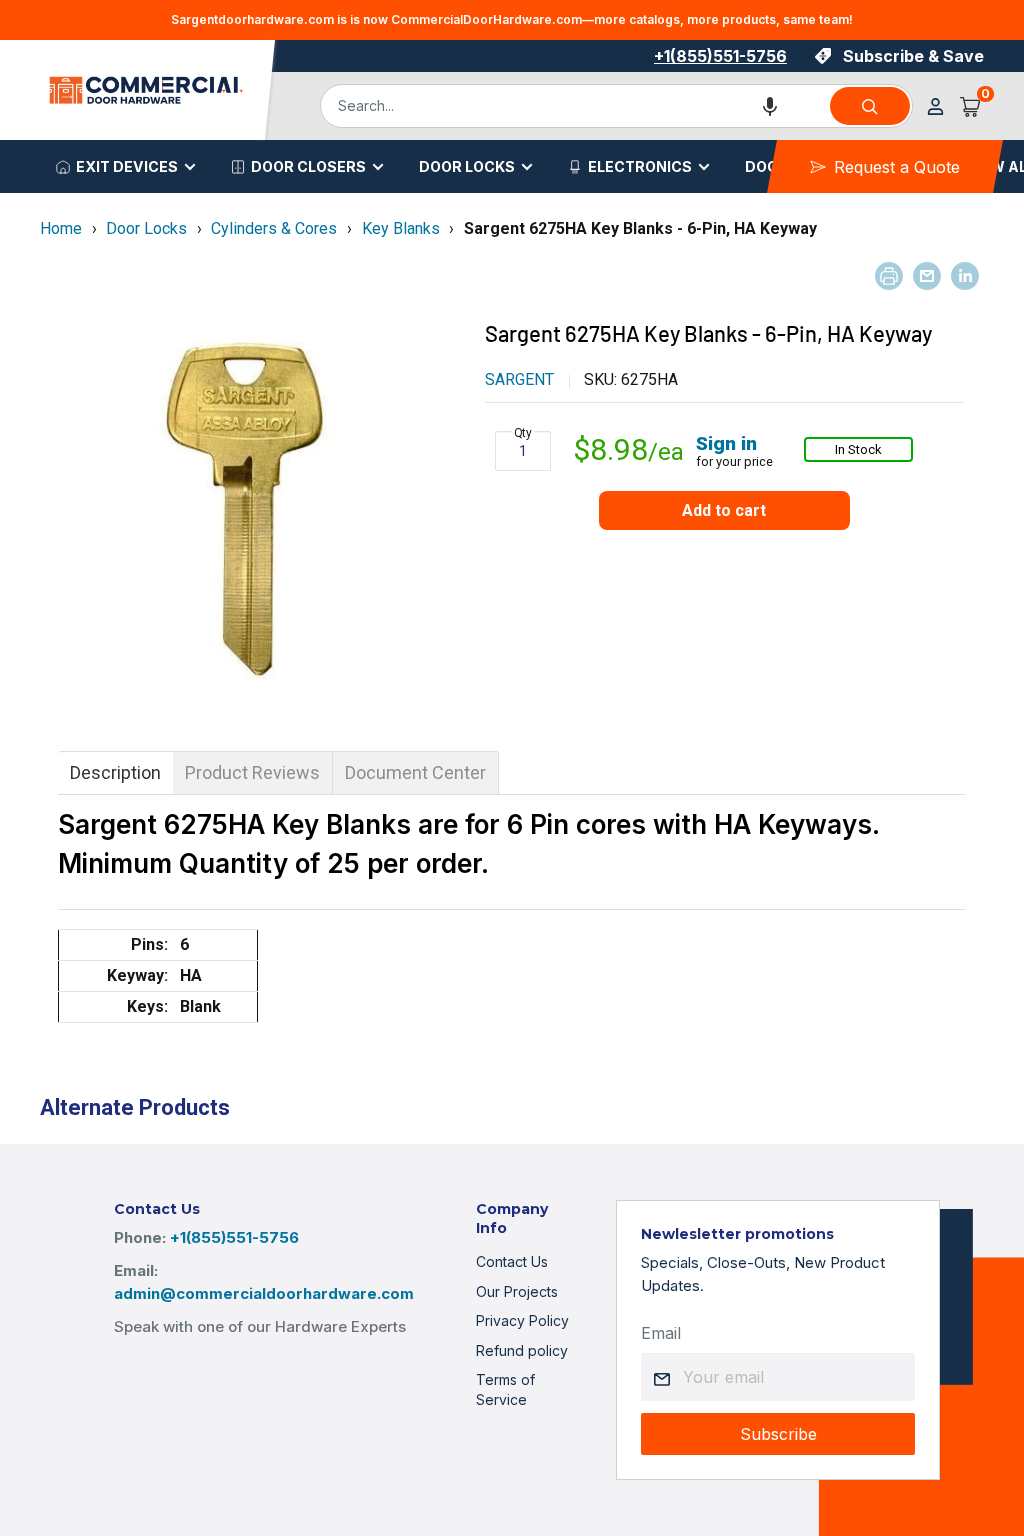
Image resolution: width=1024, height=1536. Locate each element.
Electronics (640, 166)
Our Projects (517, 1291)
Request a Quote (897, 167)
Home (61, 228)
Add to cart (724, 510)
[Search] (870, 106)
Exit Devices (127, 166)
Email (661, 1333)
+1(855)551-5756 (720, 56)
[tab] (115, 773)
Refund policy (522, 1350)
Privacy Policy (522, 1320)
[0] (971, 106)
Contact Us (512, 1261)
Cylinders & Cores (274, 228)
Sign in (726, 443)
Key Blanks (401, 228)
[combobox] (574, 106)
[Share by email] (927, 276)
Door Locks (467, 166)
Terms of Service (505, 1389)
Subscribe (778, 1434)
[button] (770, 106)
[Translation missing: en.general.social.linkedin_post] (965, 276)
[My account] (935, 106)
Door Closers (308, 166)
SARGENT (519, 379)
